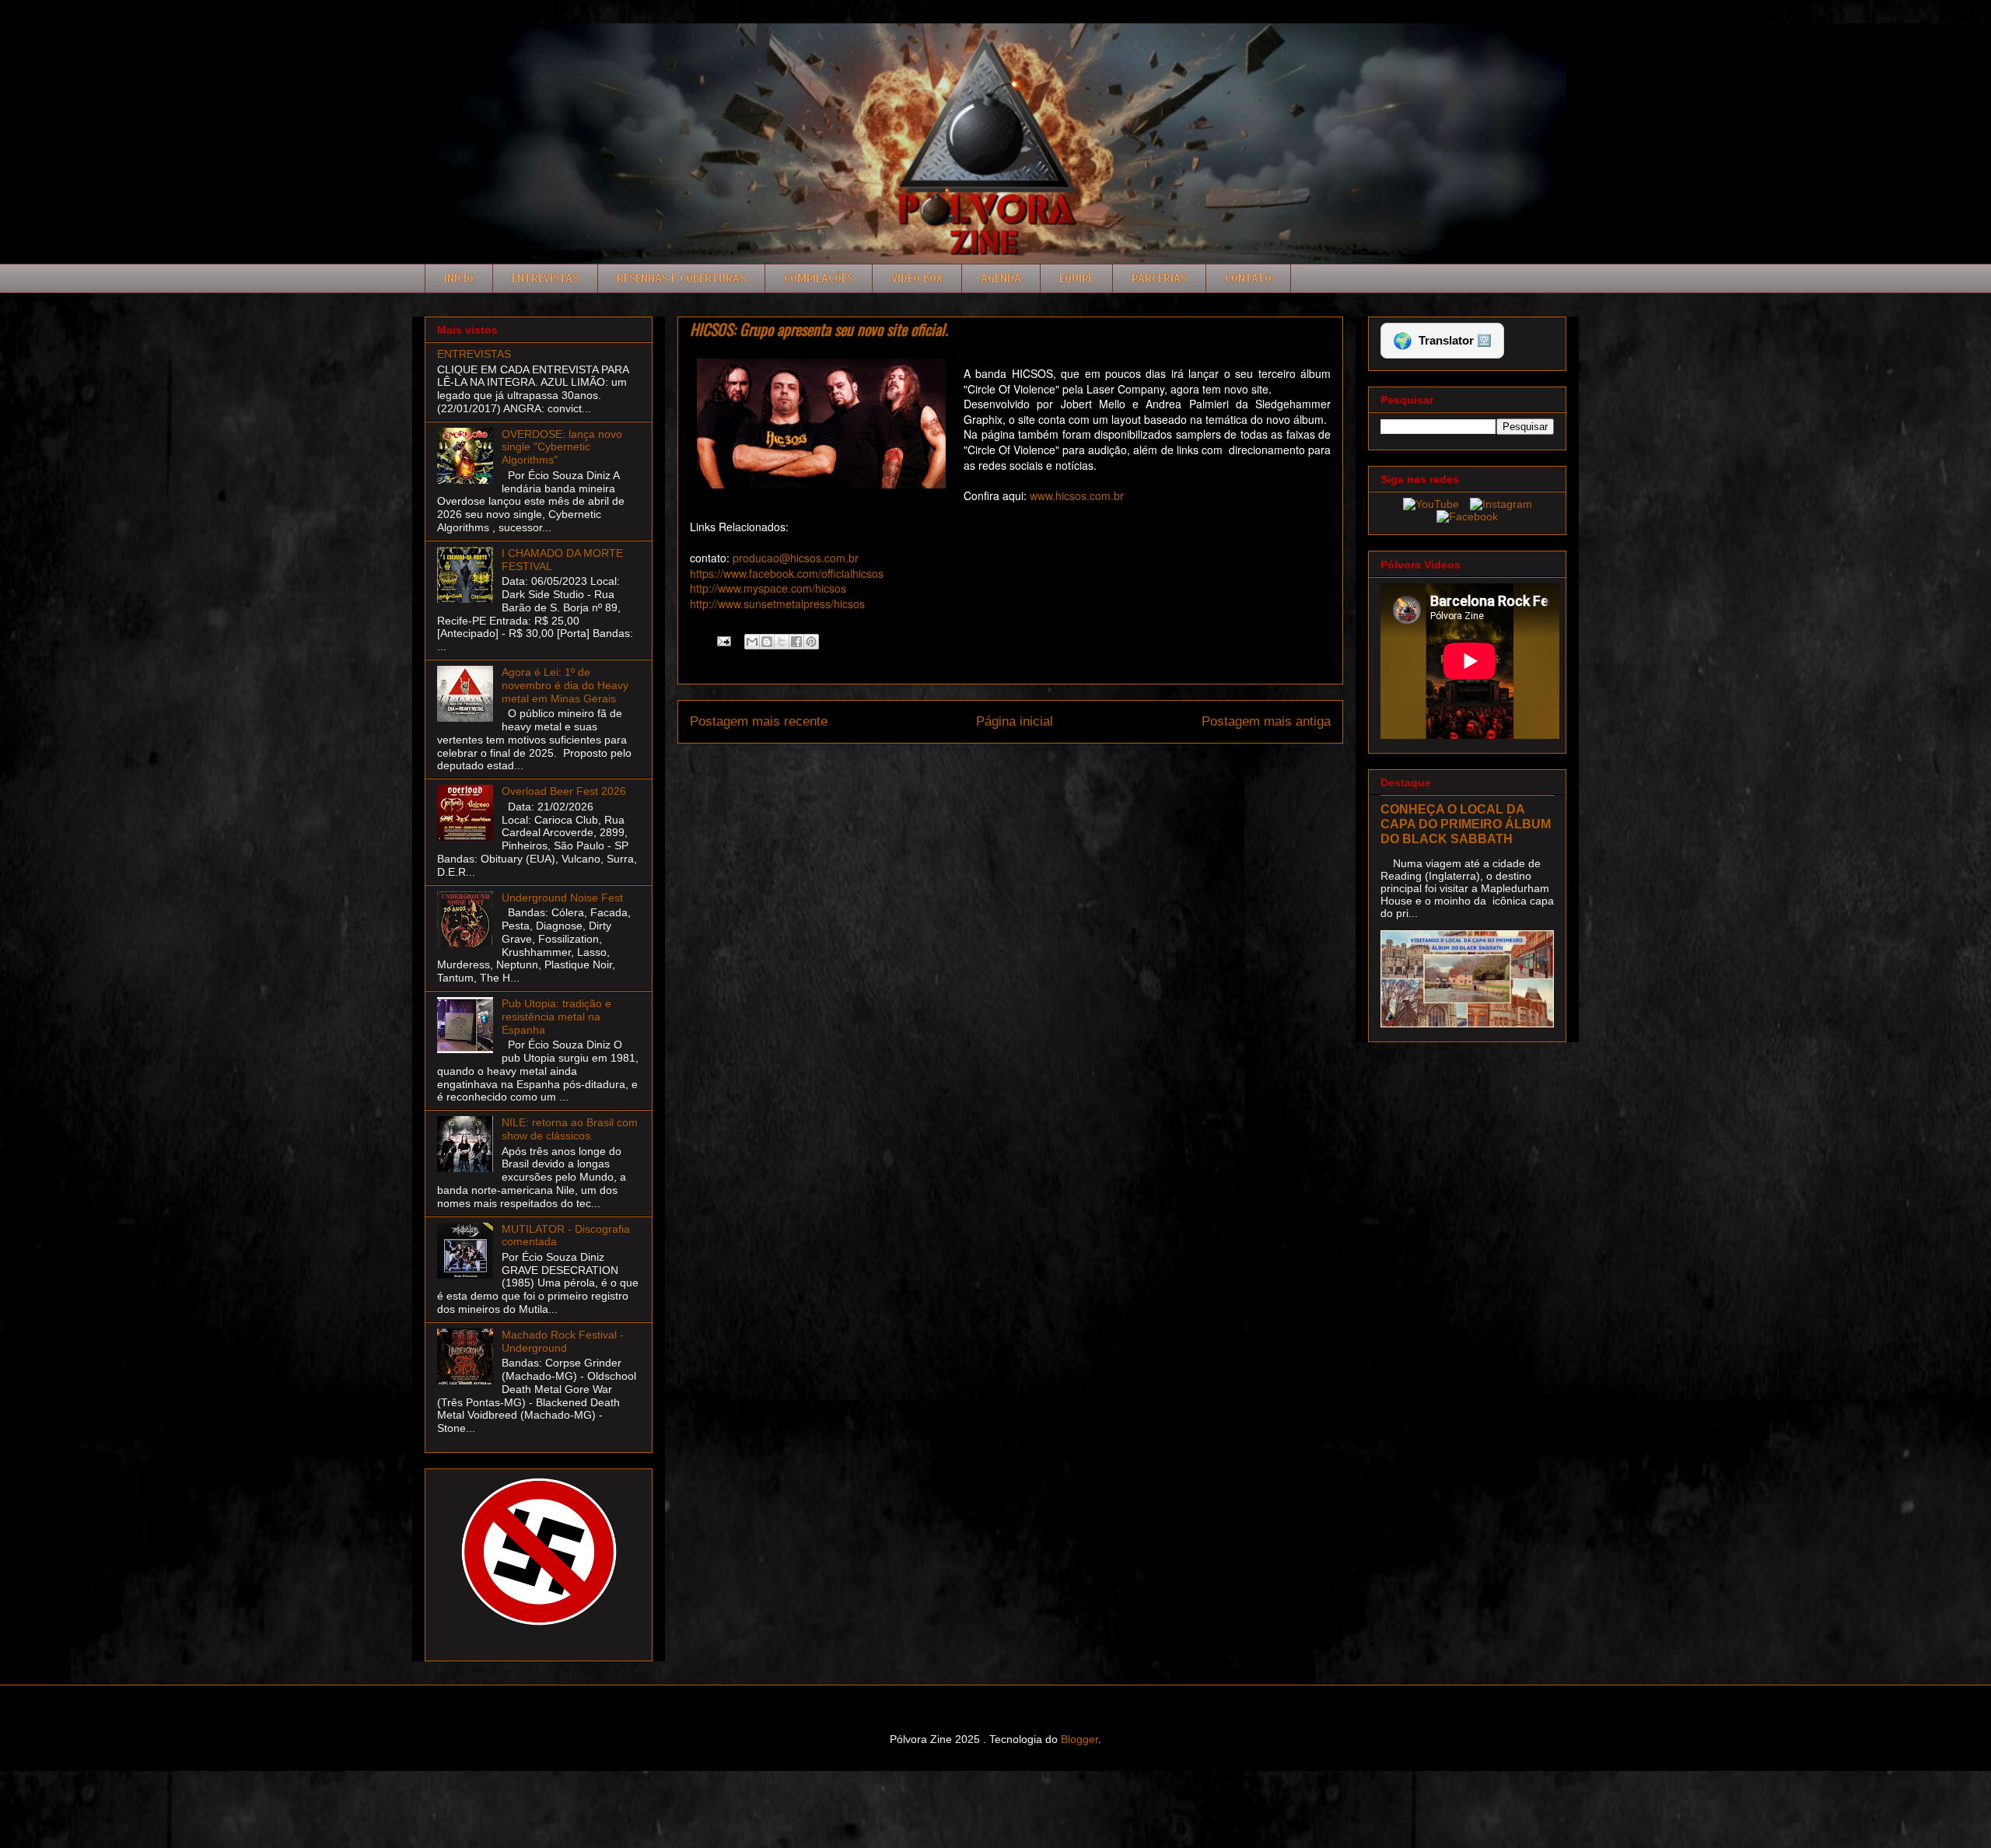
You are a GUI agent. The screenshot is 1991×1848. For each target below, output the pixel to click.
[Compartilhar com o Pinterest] (811, 642)
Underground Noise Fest (562, 898)
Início (459, 278)
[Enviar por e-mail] (752, 642)
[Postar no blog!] (767, 642)
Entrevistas (545, 278)
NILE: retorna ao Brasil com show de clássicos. (570, 1129)
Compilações (819, 278)
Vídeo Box (917, 278)
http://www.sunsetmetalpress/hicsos (777, 604)
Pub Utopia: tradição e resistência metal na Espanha (556, 1017)
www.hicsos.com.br (1075, 495)
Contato (1248, 278)
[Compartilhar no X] (782, 642)
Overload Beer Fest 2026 (564, 791)
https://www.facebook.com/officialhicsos (787, 573)
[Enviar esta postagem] (723, 640)
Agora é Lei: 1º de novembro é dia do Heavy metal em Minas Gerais (565, 685)
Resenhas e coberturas (681, 278)
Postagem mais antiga (1266, 721)
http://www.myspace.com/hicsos (768, 588)
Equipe (1076, 278)
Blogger (1079, 1739)
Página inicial (1015, 721)
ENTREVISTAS (474, 354)
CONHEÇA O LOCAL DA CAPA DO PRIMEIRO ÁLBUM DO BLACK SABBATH (1466, 824)
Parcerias (1159, 278)
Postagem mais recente (759, 721)
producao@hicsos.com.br (796, 558)
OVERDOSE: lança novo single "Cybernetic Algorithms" (562, 447)
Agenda (1001, 278)
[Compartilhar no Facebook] (796, 642)
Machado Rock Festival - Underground (563, 1341)
